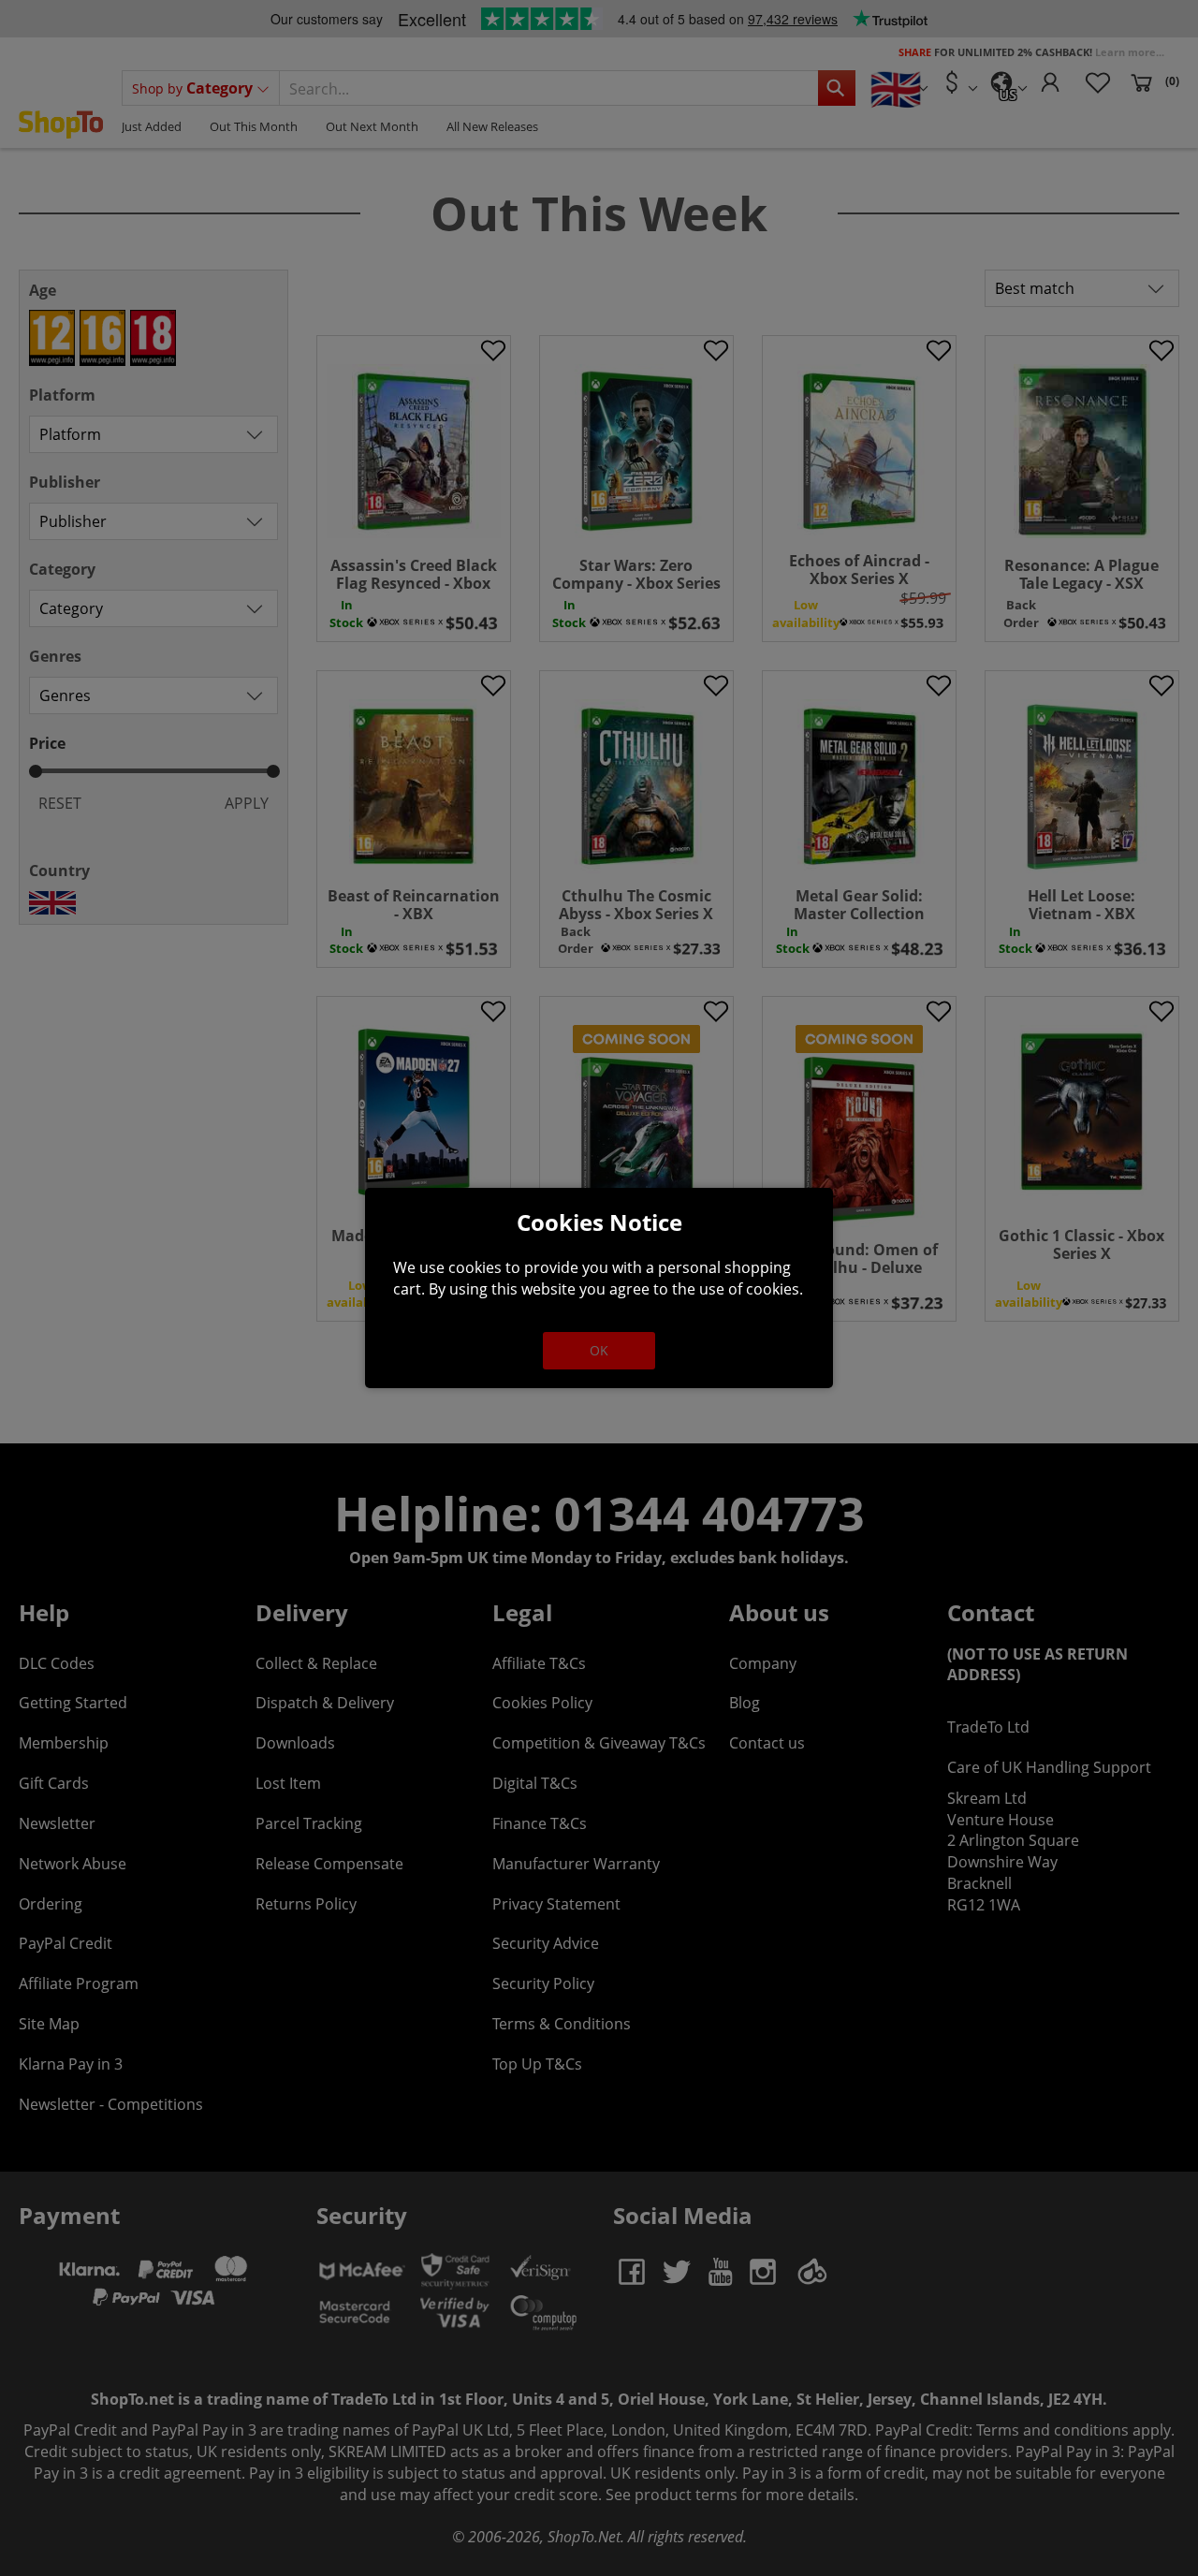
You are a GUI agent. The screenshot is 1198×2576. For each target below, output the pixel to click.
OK (599, 1350)
